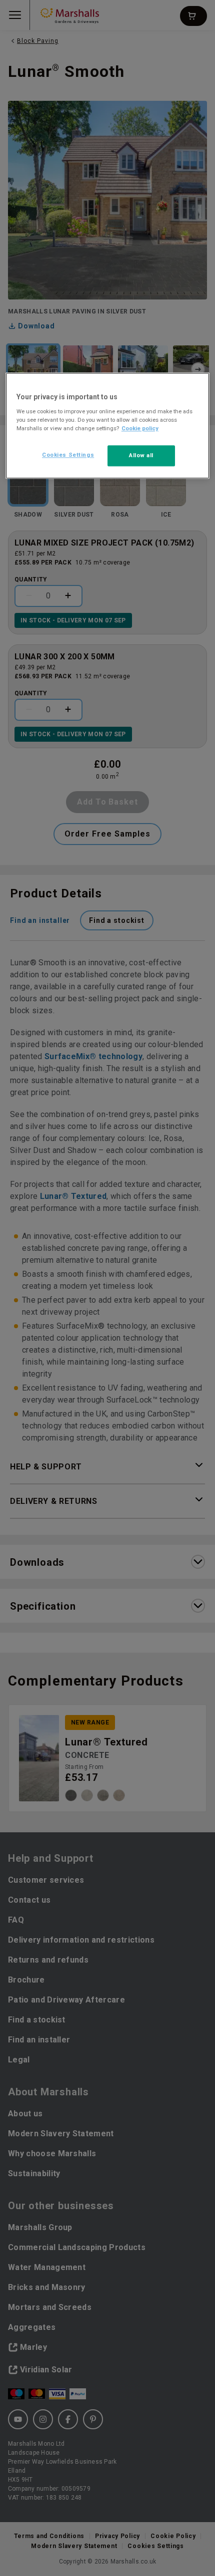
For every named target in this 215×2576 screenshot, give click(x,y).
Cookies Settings (68, 455)
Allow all (141, 455)
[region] (108, 426)
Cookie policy (140, 428)
